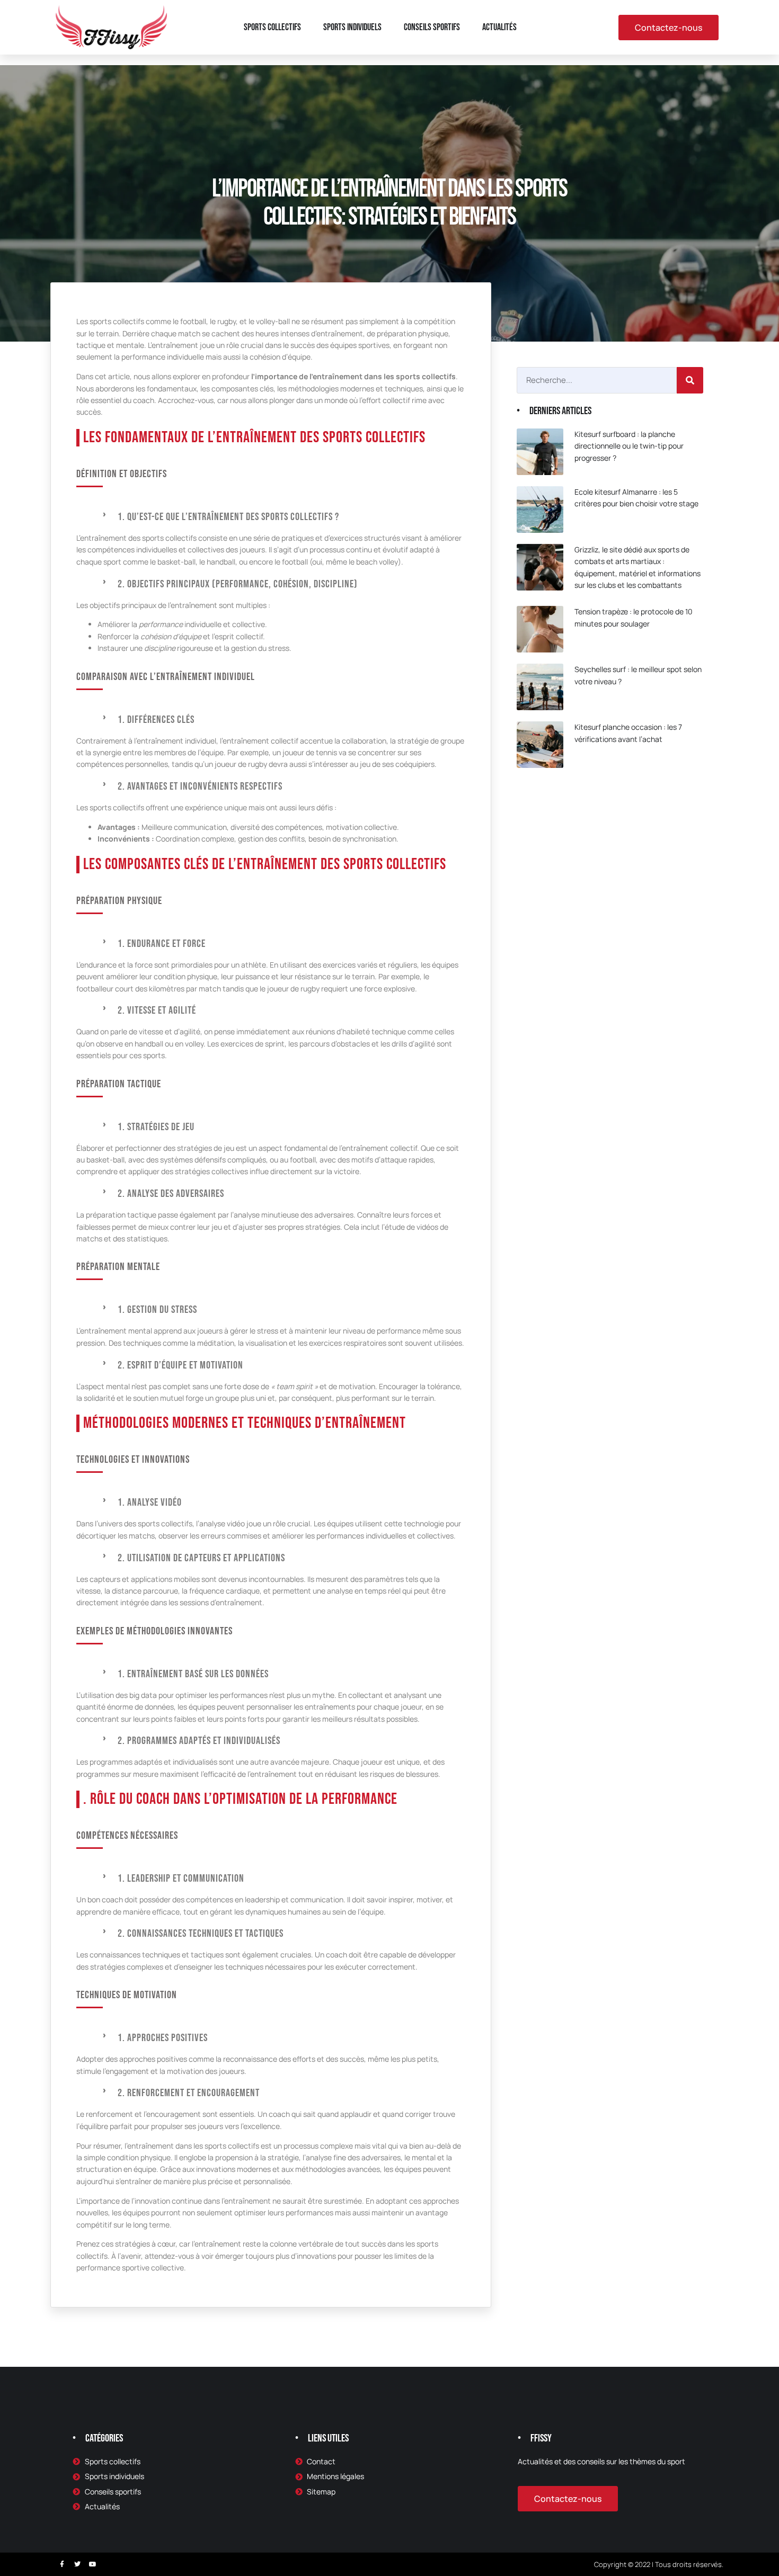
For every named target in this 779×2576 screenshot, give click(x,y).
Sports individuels (352, 27)
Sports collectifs (272, 27)
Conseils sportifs (432, 27)
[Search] (690, 380)
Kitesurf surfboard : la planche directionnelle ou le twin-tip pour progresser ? (629, 446)
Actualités (499, 27)
